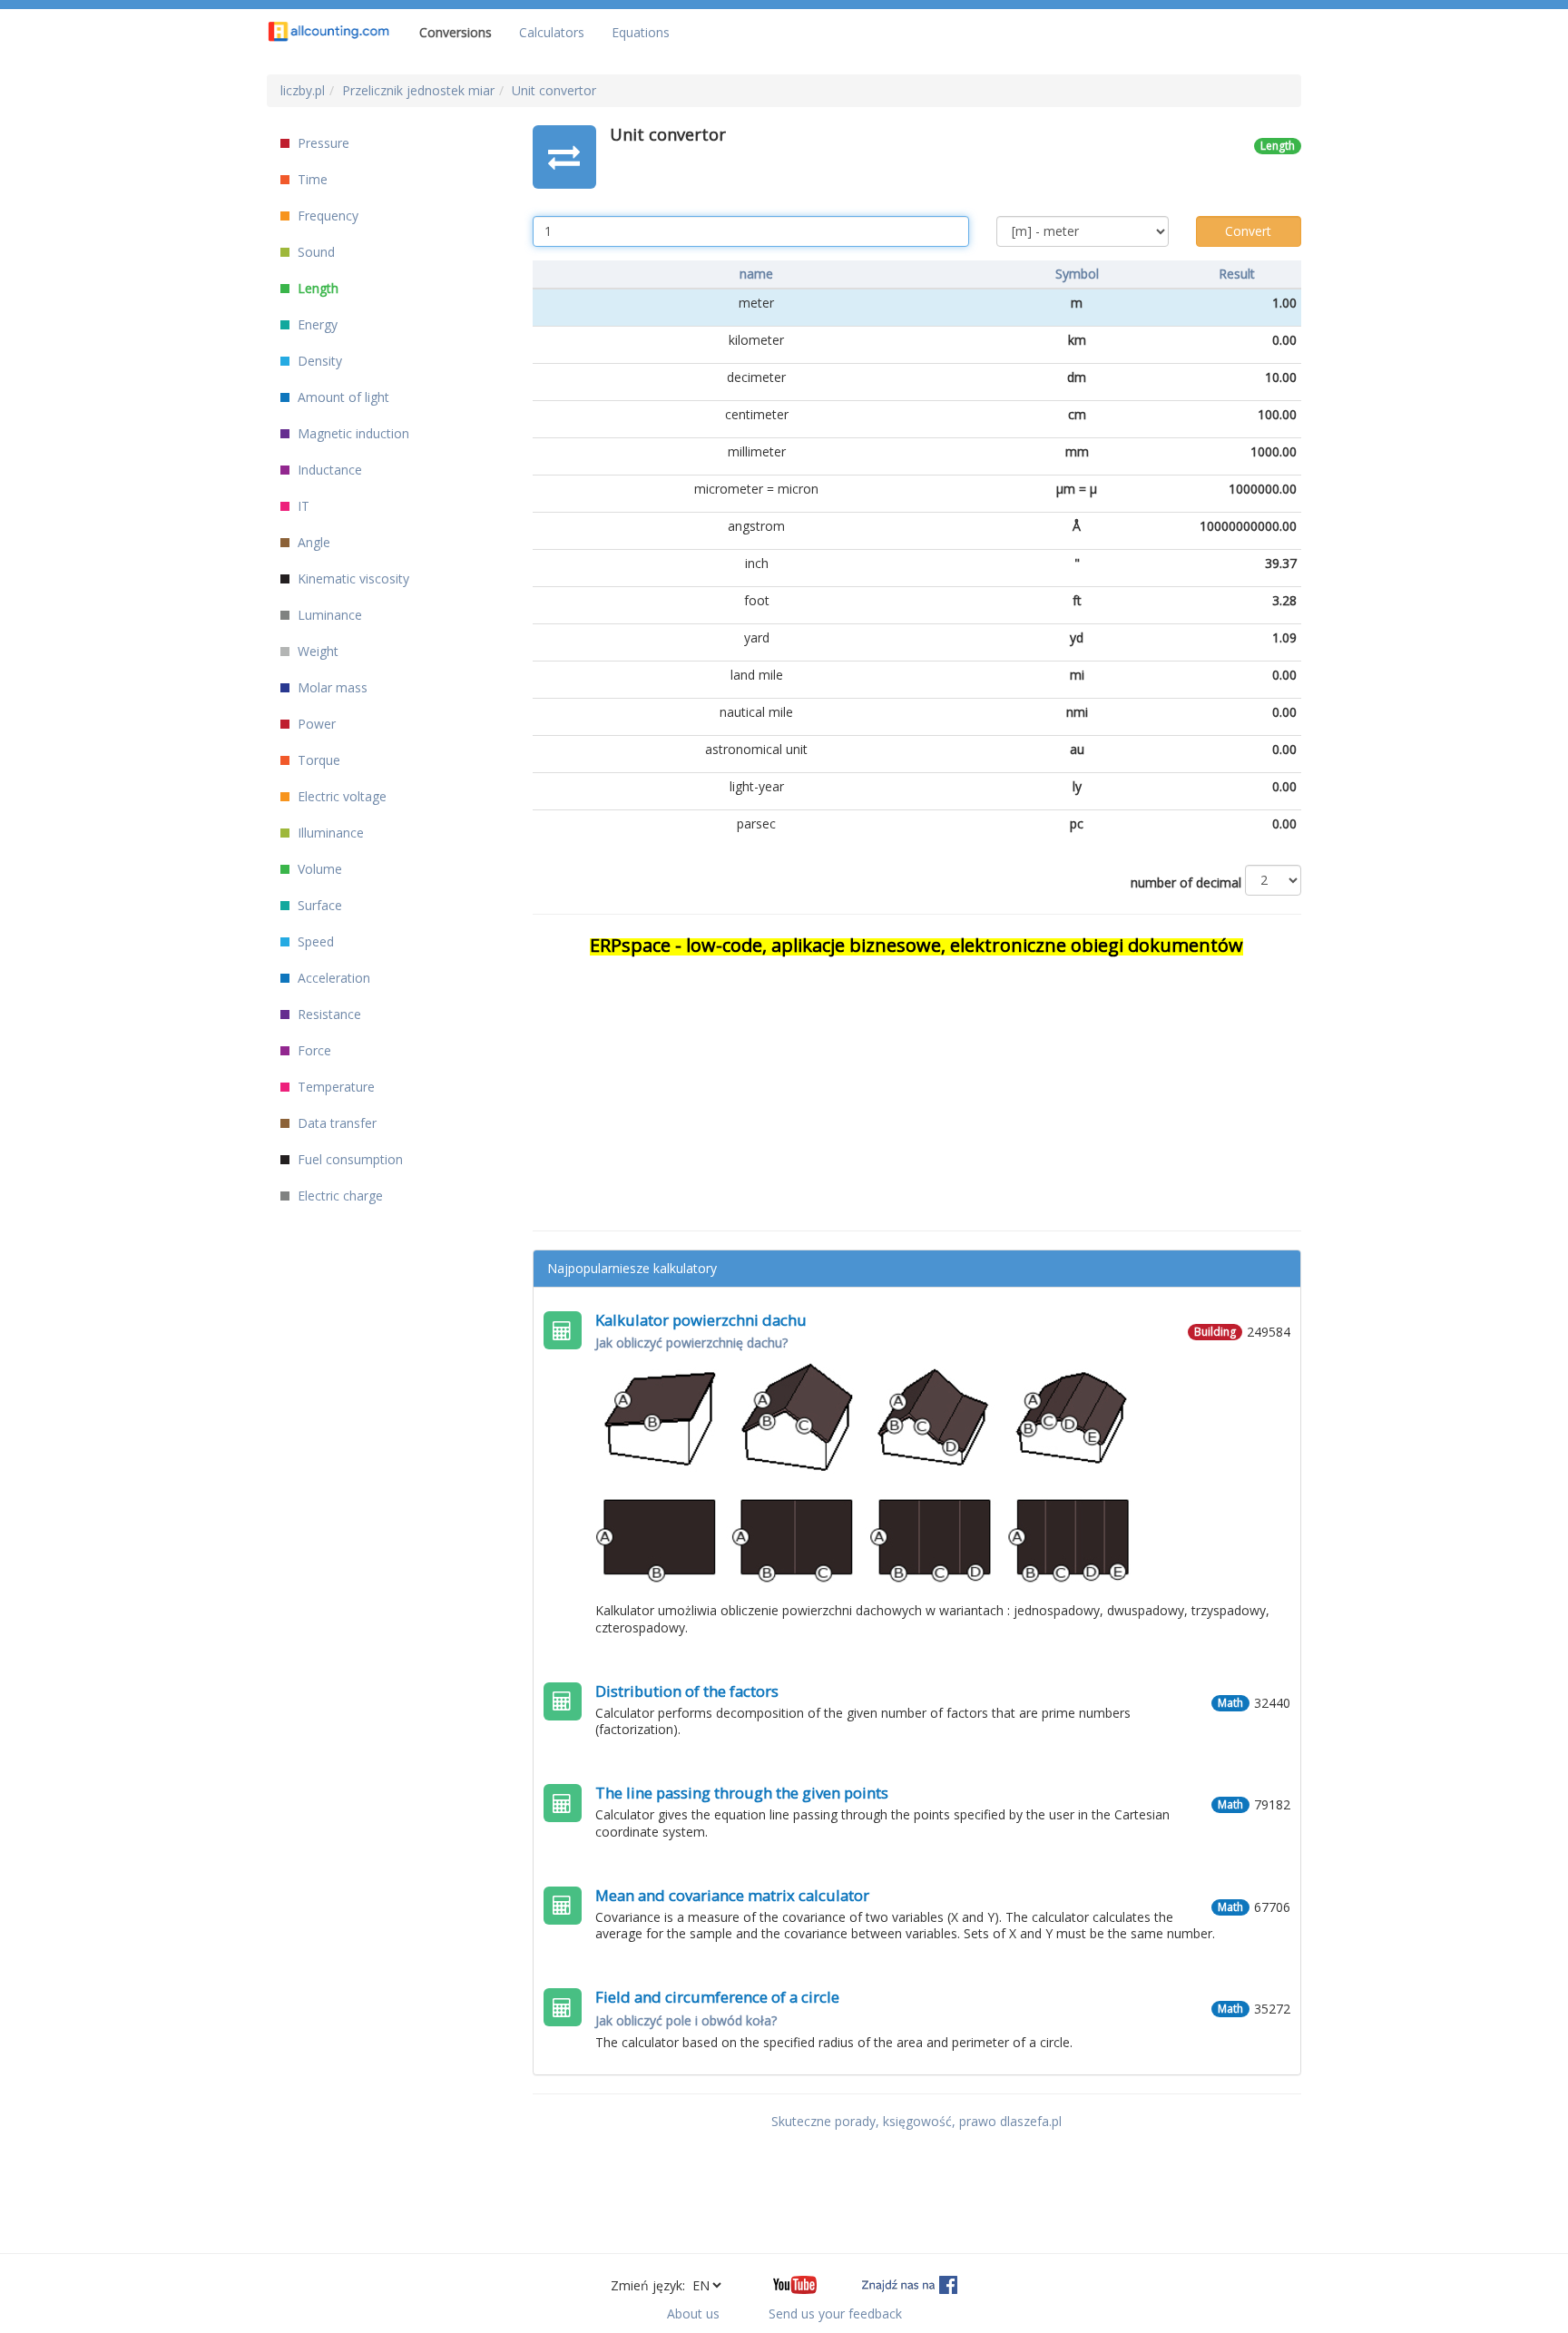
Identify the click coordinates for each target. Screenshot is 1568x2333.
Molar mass (331, 687)
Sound (314, 252)
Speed (314, 941)
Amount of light (342, 397)
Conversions (456, 32)
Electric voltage (340, 796)
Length (316, 288)
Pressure (322, 143)
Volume (318, 869)
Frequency (326, 216)
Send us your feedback (835, 2313)
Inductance (328, 470)
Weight (316, 651)
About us (693, 2313)
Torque (317, 760)
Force (313, 1050)
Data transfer (335, 1123)
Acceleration (332, 978)
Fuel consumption (348, 1159)
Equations (641, 32)
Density (318, 361)
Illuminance (329, 833)
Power (315, 724)
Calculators (552, 32)
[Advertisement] (917, 1085)
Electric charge (338, 1196)
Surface (318, 905)
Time (311, 179)
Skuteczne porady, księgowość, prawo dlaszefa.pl (916, 2121)
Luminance (328, 615)
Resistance (328, 1014)
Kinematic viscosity (352, 578)
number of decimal (1186, 882)
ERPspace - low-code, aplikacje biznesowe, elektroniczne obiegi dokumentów (916, 945)
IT (302, 506)
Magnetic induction (352, 433)
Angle (312, 542)
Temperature (334, 1087)
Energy (316, 324)
